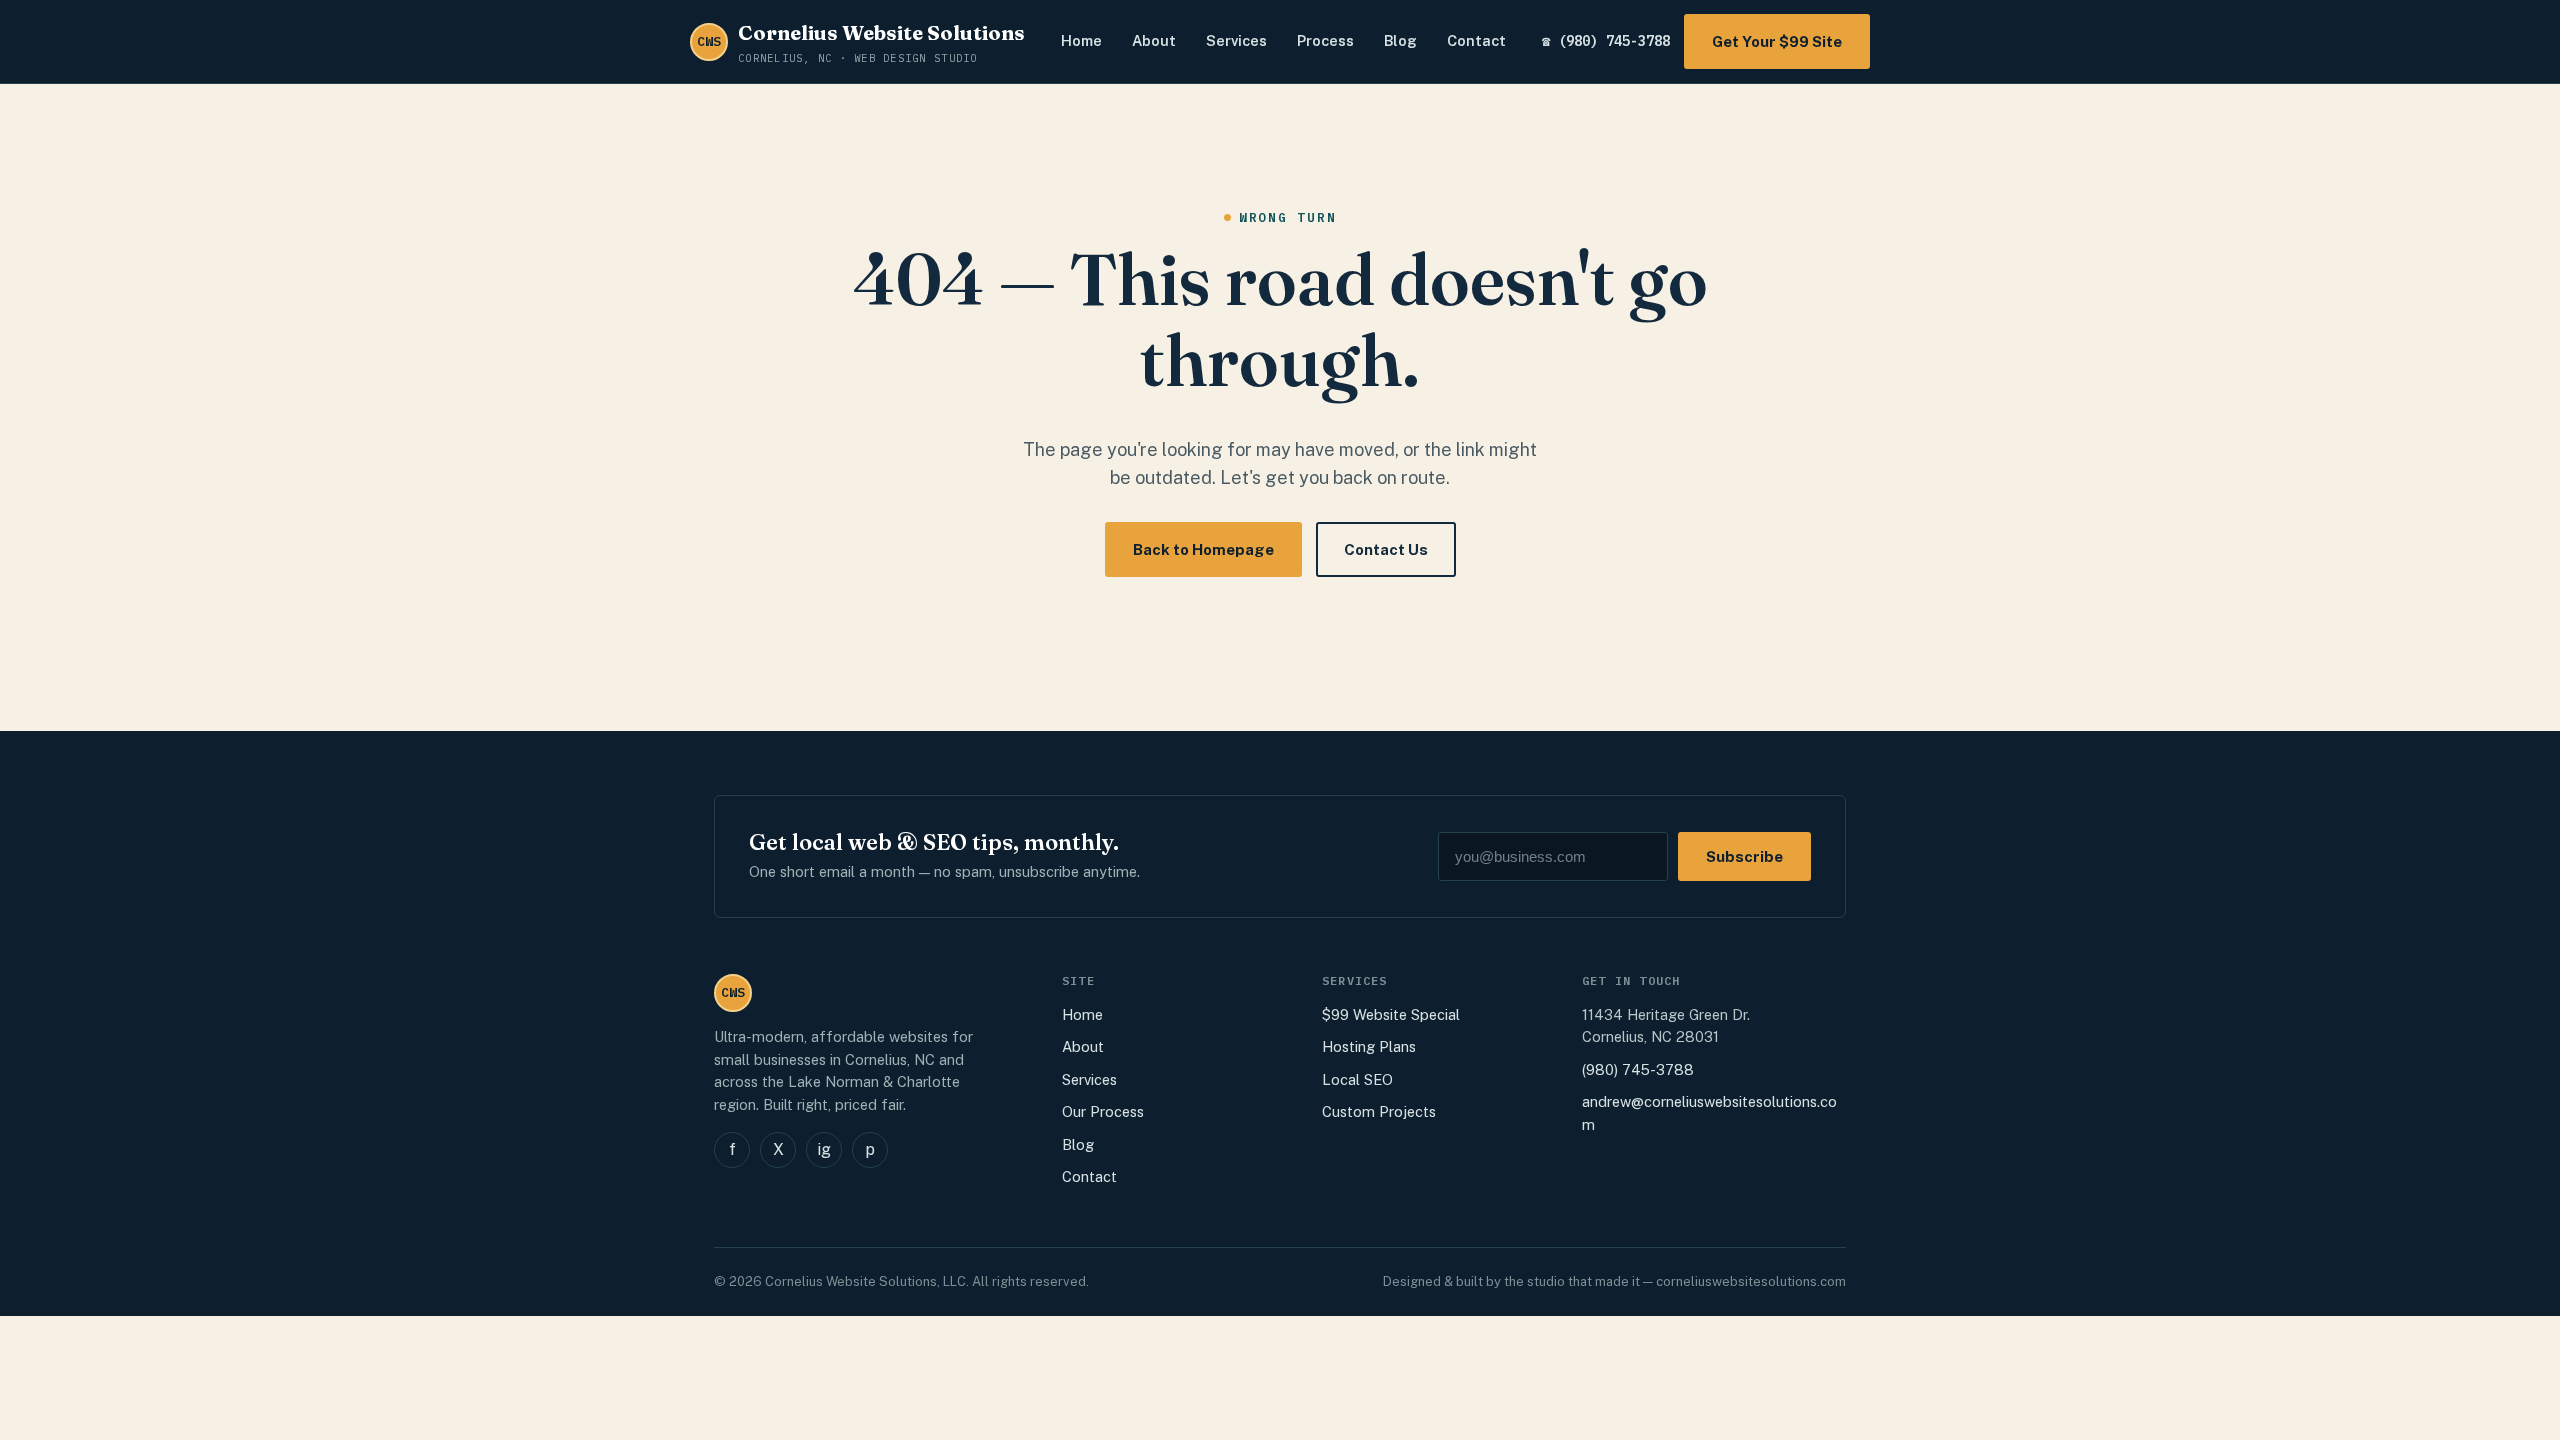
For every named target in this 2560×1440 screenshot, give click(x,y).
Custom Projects (1379, 1111)
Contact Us (1386, 549)
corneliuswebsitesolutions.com (1751, 1281)
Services (1236, 40)
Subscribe (1744, 856)
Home (1081, 40)
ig (824, 1149)
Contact (1476, 40)
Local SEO (1357, 1079)
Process (1325, 40)
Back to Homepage (1203, 549)
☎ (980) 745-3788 (1606, 41)
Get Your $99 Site (1777, 41)
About (1154, 40)
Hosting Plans (1369, 1046)
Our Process (1103, 1111)
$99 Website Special (1391, 1014)
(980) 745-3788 (1638, 1069)
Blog (1400, 40)
